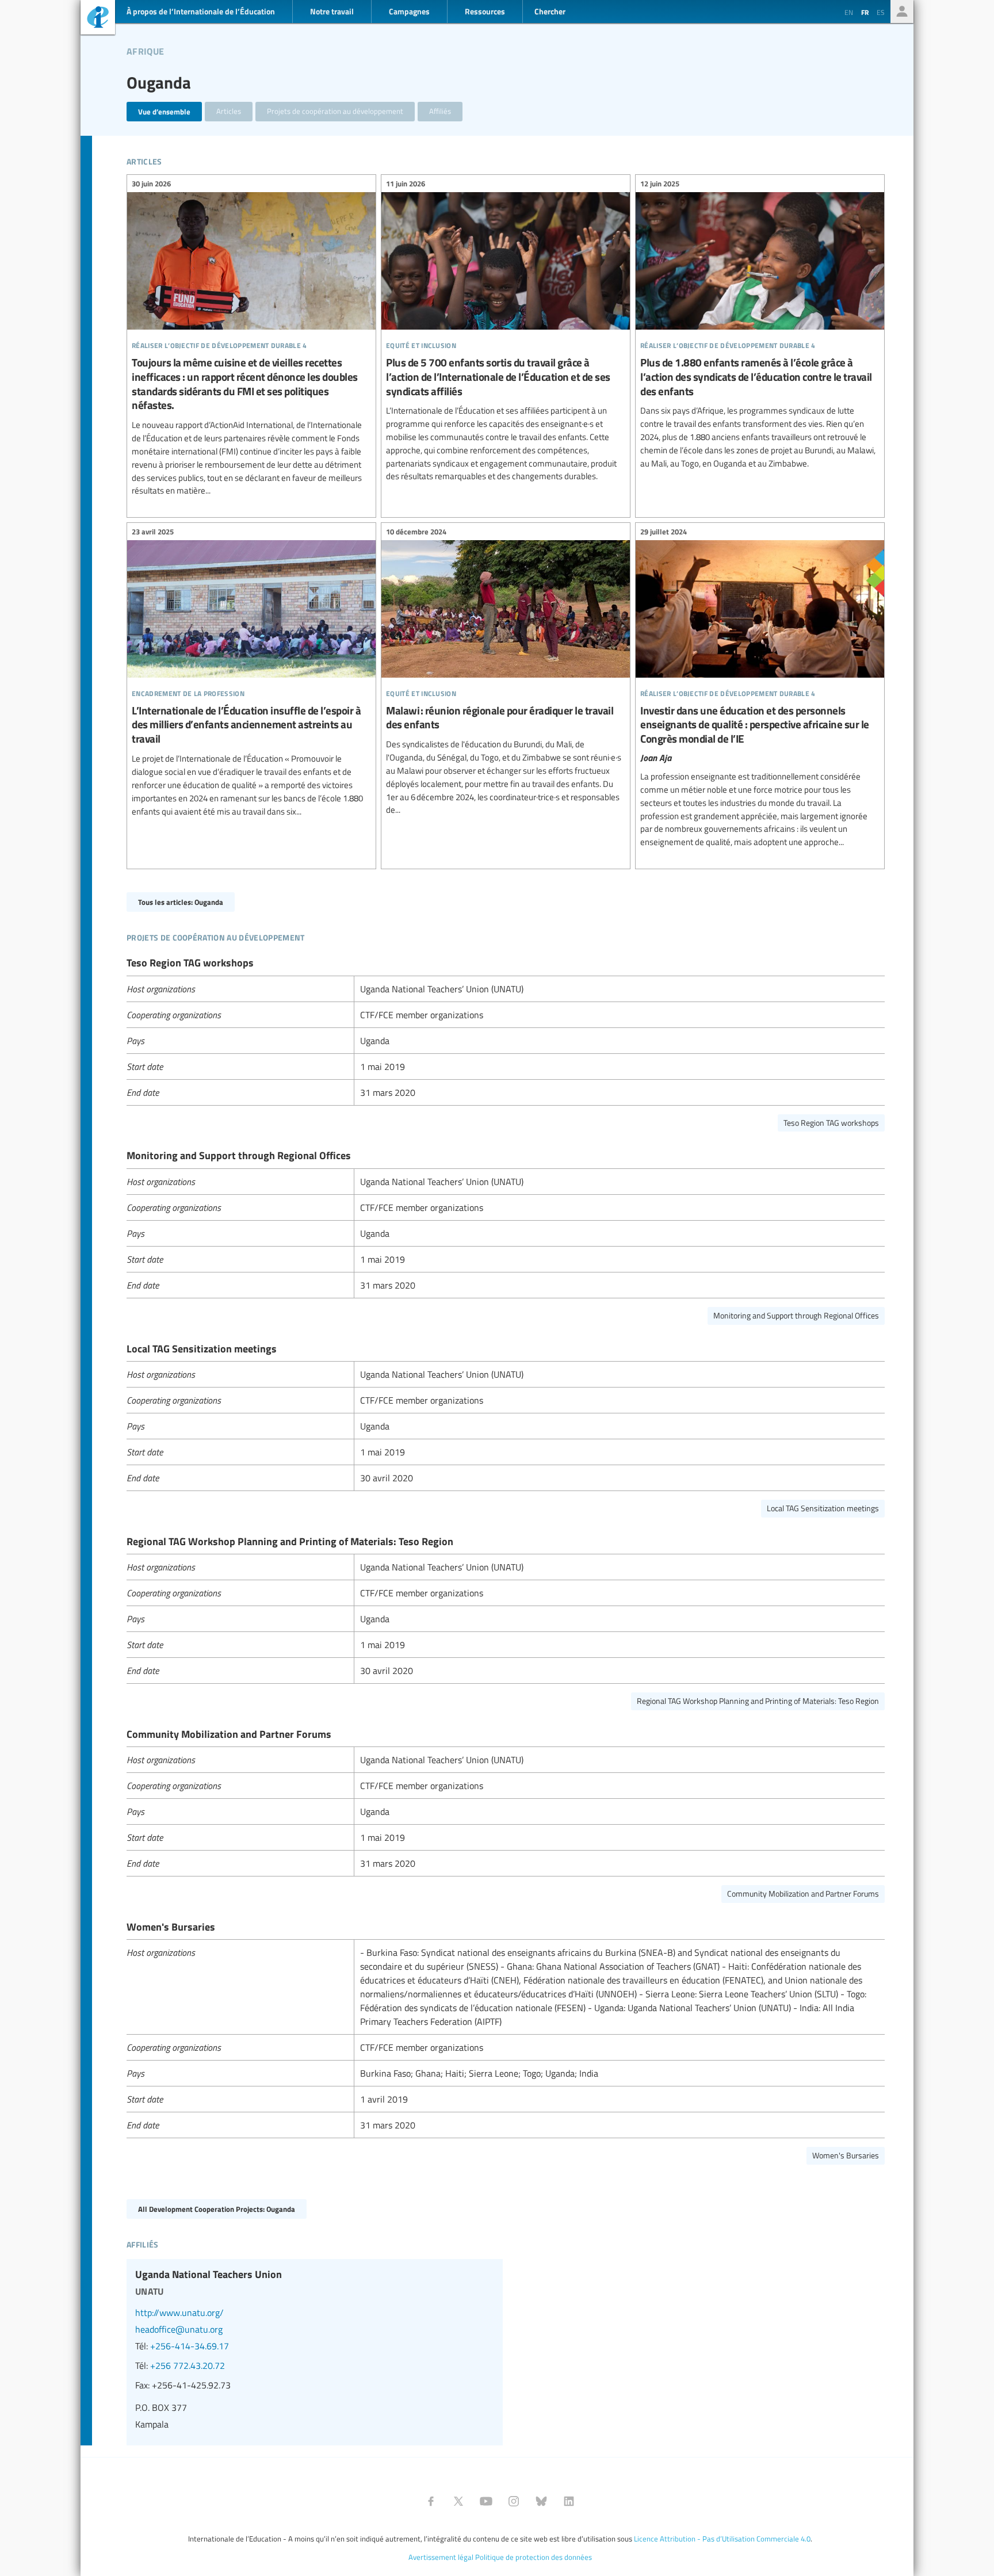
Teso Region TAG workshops (831, 1123)
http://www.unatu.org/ (179, 2313)
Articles (229, 111)
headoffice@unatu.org (179, 2329)
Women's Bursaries (846, 2155)
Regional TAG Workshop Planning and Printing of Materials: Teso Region (758, 1701)
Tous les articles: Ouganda (181, 902)
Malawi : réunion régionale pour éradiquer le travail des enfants (506, 672)
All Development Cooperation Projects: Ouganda (217, 2209)
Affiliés (440, 111)
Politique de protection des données (534, 2557)
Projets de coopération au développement (335, 111)
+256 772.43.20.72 (188, 2365)
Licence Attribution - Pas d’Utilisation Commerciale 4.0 (722, 2539)
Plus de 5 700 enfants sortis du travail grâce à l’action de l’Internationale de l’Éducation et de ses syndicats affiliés (506, 332)
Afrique (145, 49)
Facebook (431, 2501)
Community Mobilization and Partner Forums (803, 1893)
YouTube (486, 2501)
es (881, 12)
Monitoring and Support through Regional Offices (796, 1315)
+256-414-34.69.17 (190, 2346)
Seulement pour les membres (902, 12)
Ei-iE (98, 19)
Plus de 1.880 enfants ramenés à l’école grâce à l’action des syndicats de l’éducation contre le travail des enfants (760, 325)
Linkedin (569, 2501)
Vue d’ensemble (164, 111)
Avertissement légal (441, 2557)
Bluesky (541, 2501)
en (849, 12)
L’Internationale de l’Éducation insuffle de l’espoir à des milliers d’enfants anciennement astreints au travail (251, 673)
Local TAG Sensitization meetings (823, 1508)
